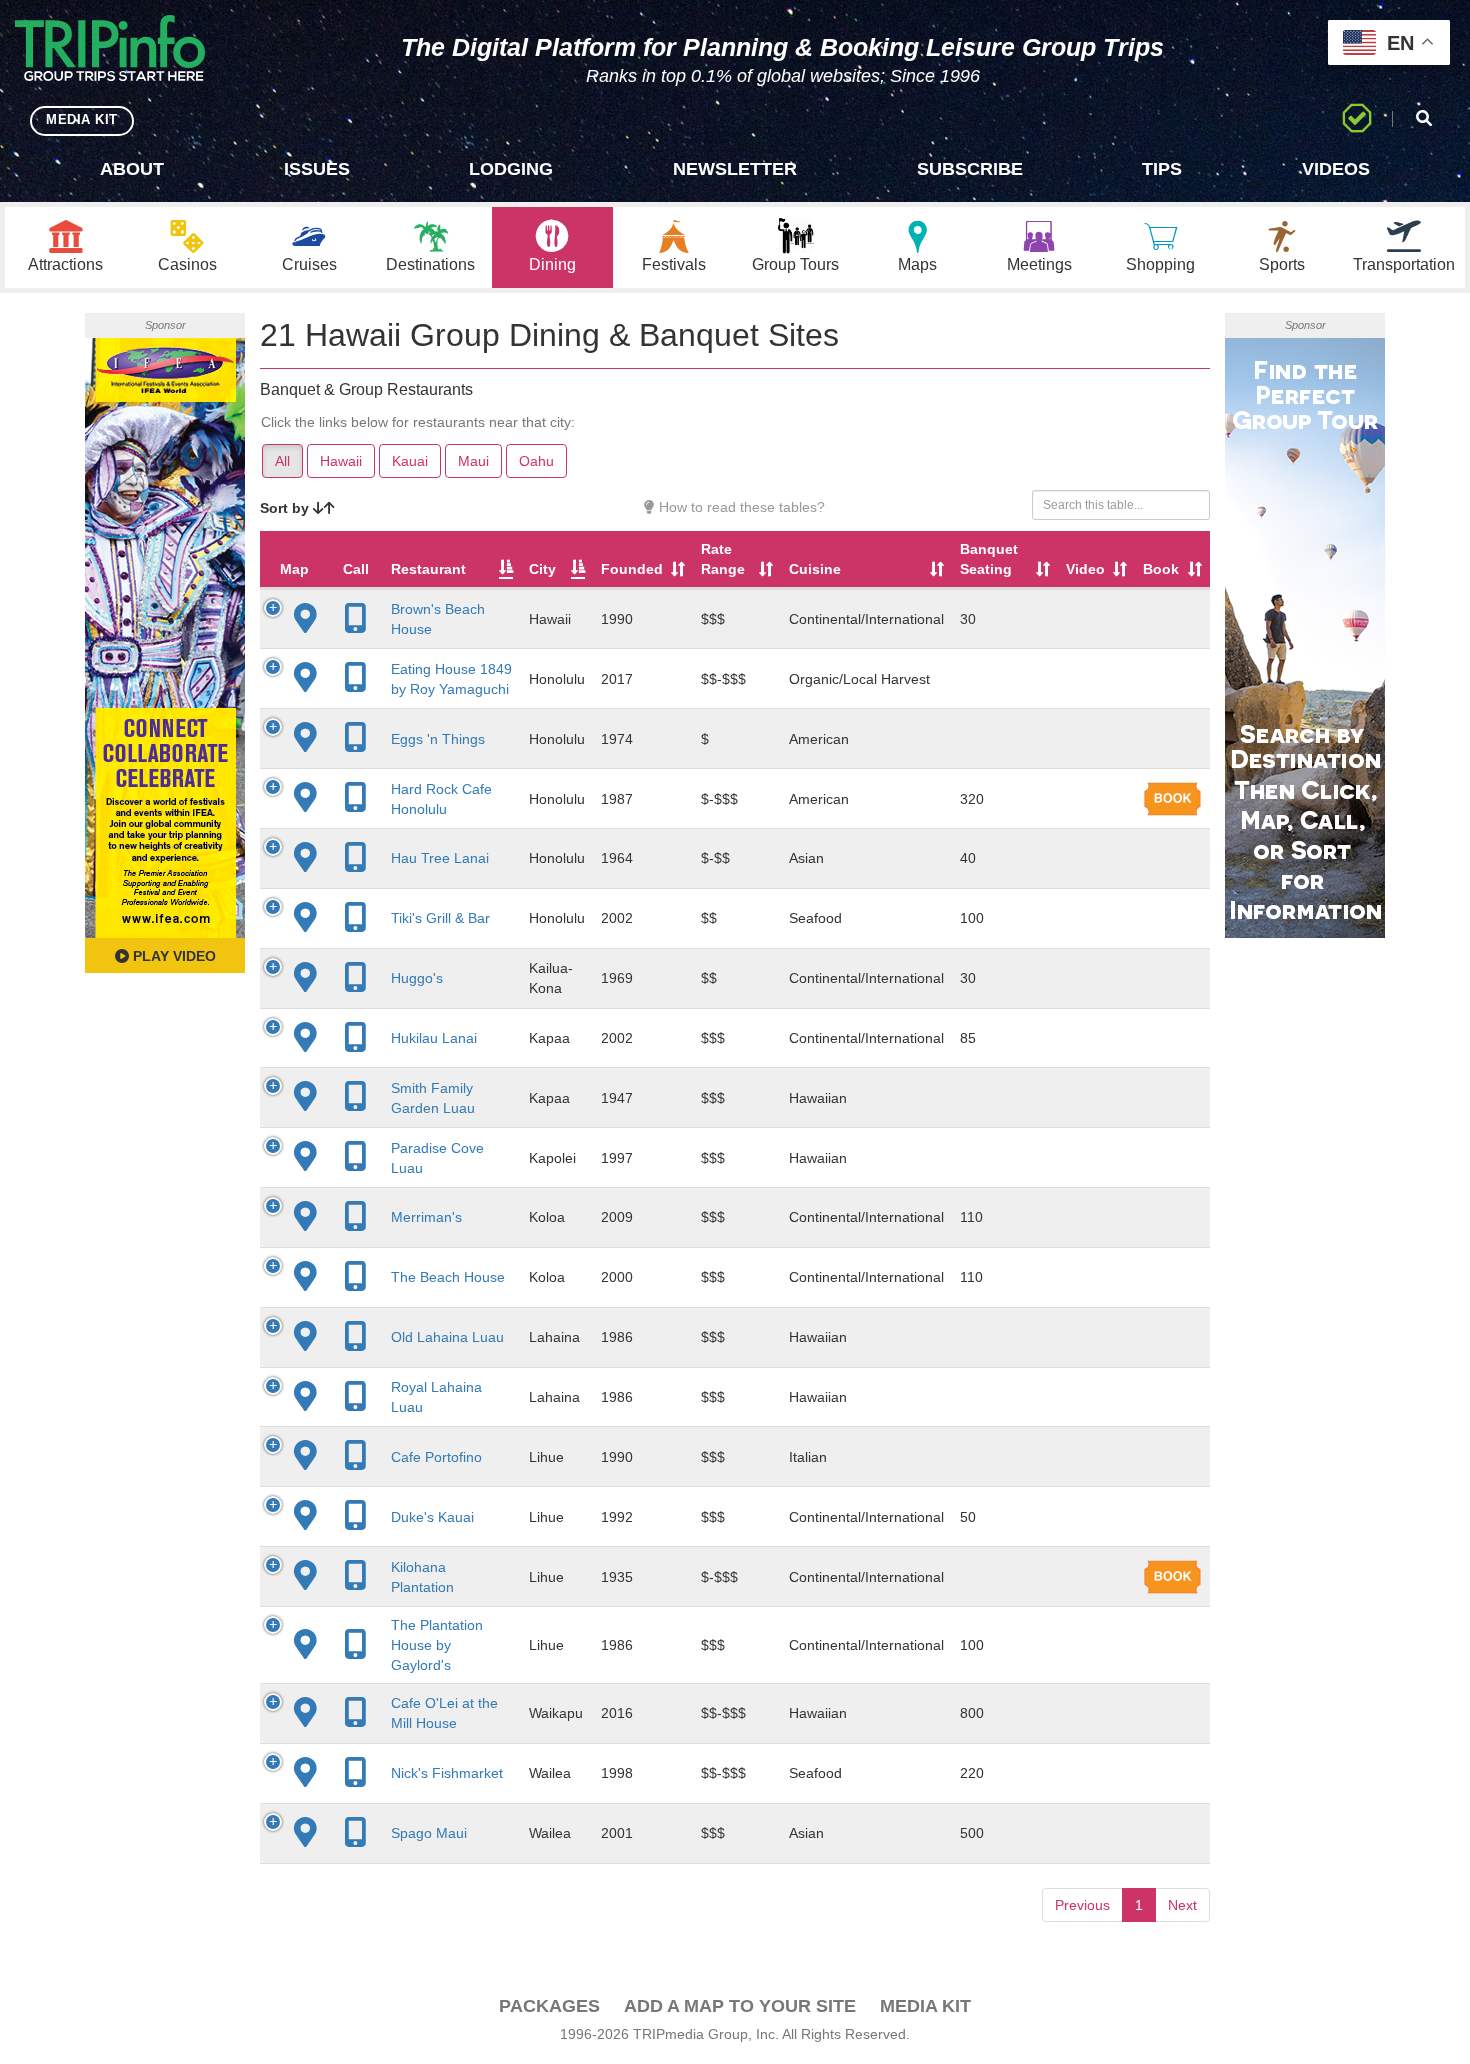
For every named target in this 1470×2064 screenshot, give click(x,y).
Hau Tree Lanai (440, 858)
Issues (317, 169)
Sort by (286, 508)
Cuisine (815, 569)
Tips (1162, 169)
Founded (632, 569)
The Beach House (448, 1277)
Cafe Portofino (436, 1457)
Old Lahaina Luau (447, 1337)
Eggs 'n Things (438, 739)
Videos (1336, 169)
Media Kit (925, 2006)
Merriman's (426, 1217)
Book (1161, 569)
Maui (473, 461)
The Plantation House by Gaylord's (437, 1645)
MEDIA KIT (82, 119)
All (282, 461)
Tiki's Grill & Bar (440, 918)
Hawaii (341, 461)
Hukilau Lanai (434, 1038)
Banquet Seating (989, 559)
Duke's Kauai (432, 1517)
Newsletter (735, 169)
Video (1085, 569)
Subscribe (970, 169)
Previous (1082, 1905)
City (542, 569)
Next (1182, 1905)
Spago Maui (429, 1833)
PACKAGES (549, 2006)
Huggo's (417, 978)
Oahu (536, 461)
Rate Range (723, 559)
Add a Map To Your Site (740, 2006)
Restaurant (428, 569)
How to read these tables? (740, 507)
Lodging (511, 169)
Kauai (410, 461)
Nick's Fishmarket (447, 1773)
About (132, 169)
